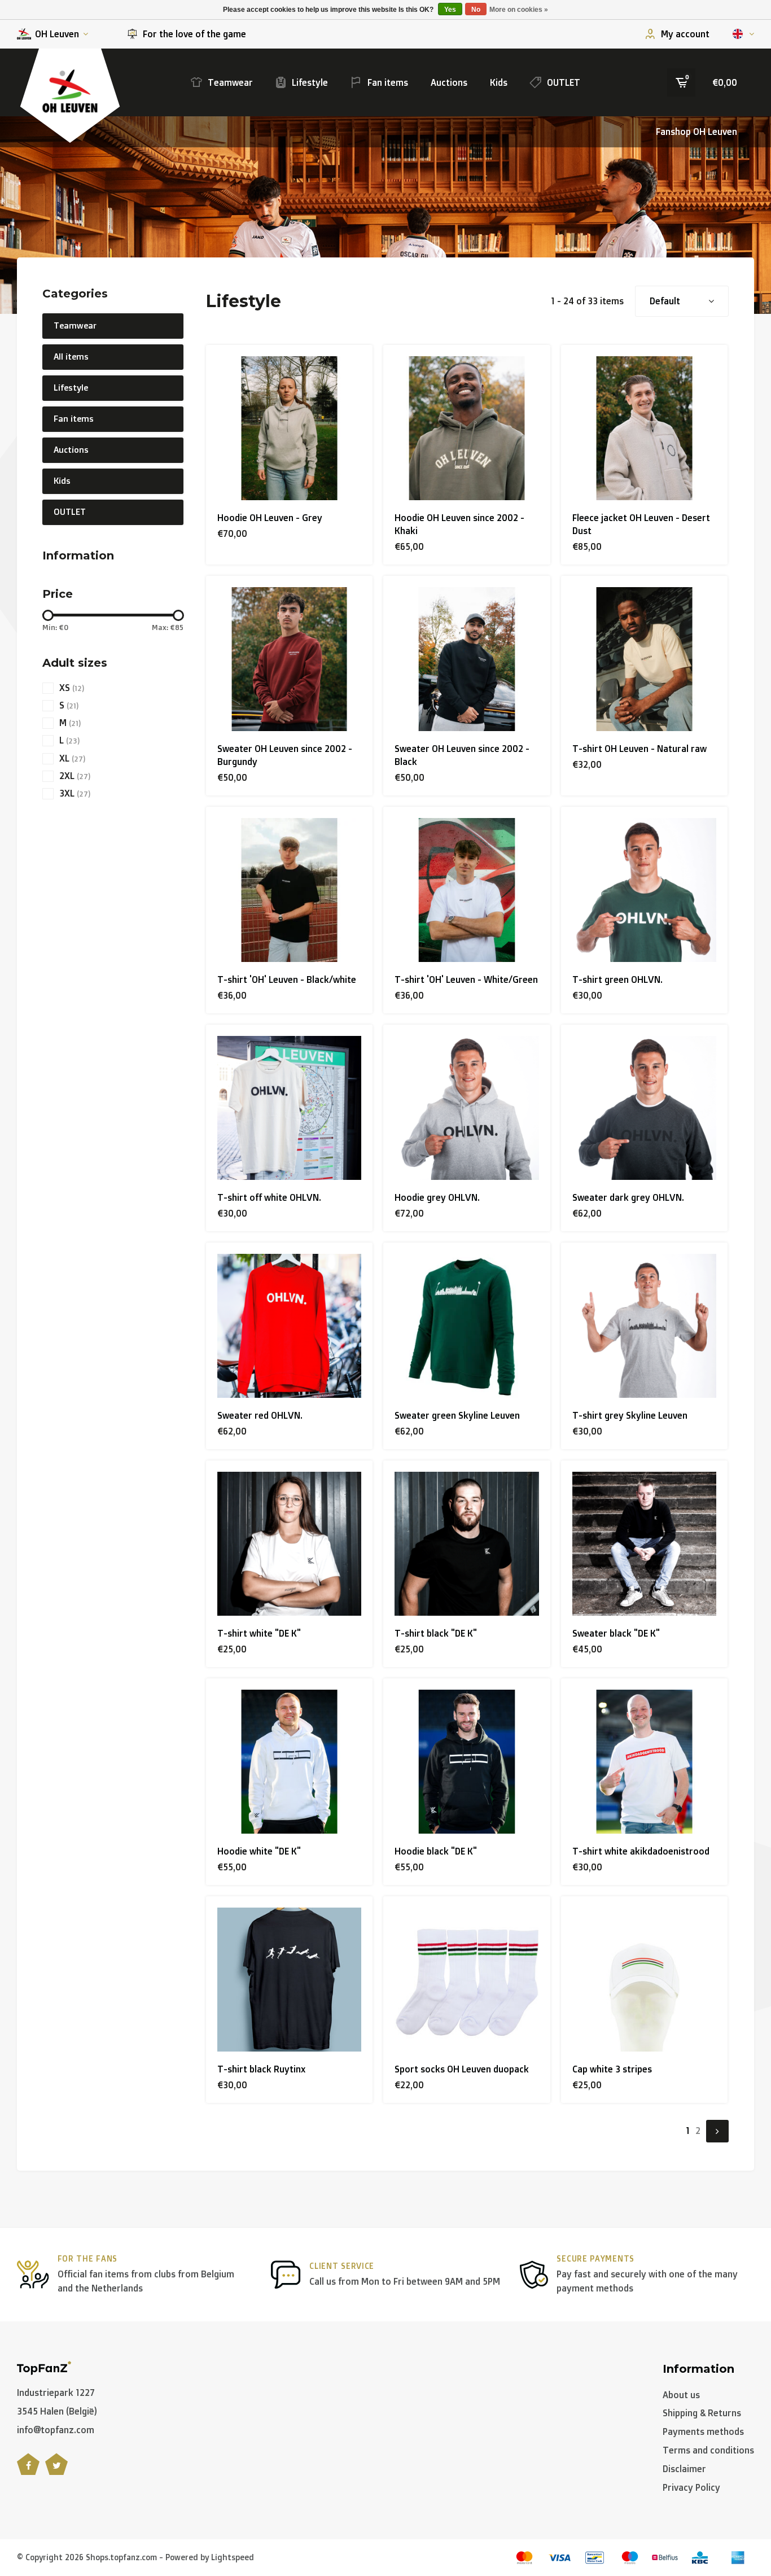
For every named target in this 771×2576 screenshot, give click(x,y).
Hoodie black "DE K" (436, 1851)
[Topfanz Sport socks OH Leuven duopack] (466, 1980)
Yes (450, 10)
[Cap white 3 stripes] (644, 1980)
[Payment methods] (524, 2558)
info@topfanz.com (56, 2430)
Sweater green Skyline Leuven (457, 1415)
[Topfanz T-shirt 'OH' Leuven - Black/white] (289, 890)
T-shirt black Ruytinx (261, 2069)
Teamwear (230, 82)
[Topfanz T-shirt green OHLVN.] (644, 890)
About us (681, 2395)
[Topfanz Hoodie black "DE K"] (466, 1762)
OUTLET (564, 82)
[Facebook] (28, 2470)
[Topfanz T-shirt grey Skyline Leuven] (644, 1326)
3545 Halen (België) (57, 2411)
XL (72, 758)
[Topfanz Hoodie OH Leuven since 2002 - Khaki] (466, 428)
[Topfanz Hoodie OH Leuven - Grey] (289, 428)
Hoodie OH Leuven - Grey (270, 518)
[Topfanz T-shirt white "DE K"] (289, 1544)
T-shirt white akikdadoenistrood (641, 1851)
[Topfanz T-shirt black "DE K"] (466, 1544)
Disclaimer (684, 2469)
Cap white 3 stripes (612, 2069)
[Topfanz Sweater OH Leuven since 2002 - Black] (466, 659)
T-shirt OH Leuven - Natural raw (639, 749)
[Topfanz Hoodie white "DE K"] (289, 1762)
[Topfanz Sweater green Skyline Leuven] (466, 1326)
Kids (499, 82)
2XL (75, 776)
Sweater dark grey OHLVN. (628, 1197)
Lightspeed (233, 2557)
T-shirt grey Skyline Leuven (630, 1415)
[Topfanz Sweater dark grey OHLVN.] (644, 1108)
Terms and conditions (708, 2450)
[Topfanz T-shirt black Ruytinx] (289, 1980)
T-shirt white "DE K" (259, 1633)
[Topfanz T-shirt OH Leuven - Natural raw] (644, 659)
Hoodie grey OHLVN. (437, 1197)
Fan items (388, 82)
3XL (75, 793)
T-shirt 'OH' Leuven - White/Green (466, 979)
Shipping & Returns (702, 2413)
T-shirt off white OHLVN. (269, 1197)
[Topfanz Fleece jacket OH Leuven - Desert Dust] (644, 428)
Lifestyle (310, 82)
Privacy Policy (691, 2487)
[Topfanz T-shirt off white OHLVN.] (289, 1108)
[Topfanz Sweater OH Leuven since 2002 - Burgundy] (289, 659)
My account (685, 34)
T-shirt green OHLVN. (617, 979)
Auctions (449, 82)
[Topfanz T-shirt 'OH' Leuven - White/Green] (466, 890)
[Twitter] (56, 2470)
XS (72, 688)
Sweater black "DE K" (616, 1633)
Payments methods (703, 2431)
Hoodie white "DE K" (259, 1851)
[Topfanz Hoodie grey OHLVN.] (466, 1108)
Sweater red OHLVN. (260, 1415)
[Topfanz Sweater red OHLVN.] (289, 1326)
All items (71, 357)
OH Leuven (57, 34)
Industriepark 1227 (56, 2393)
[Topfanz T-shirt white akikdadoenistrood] (644, 1762)
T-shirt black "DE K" (436, 1633)
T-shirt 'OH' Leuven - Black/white (287, 979)
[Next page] (717, 2131)
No (476, 10)
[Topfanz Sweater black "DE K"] (644, 1544)
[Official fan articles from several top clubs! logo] (44, 2367)
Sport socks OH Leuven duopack (462, 2069)
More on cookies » (519, 10)
